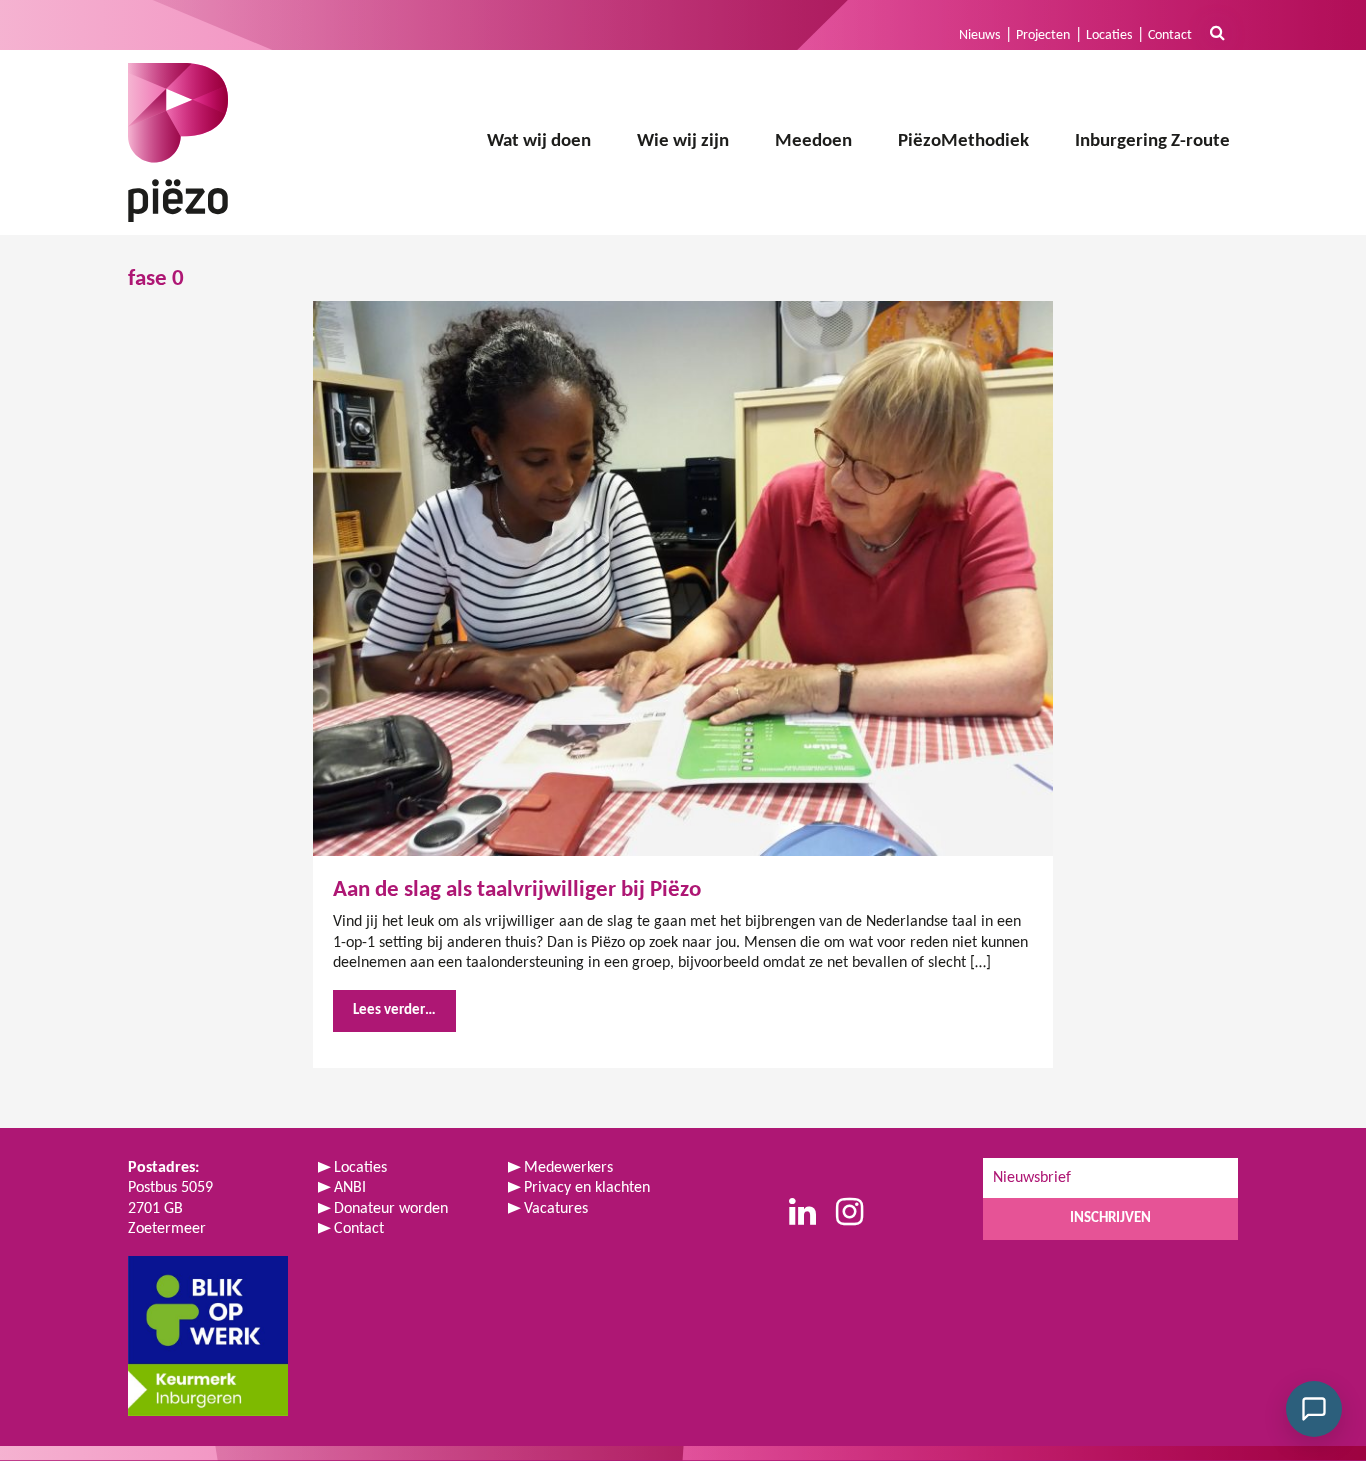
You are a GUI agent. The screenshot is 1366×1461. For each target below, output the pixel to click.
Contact (1170, 35)
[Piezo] (178, 142)
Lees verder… (394, 1010)
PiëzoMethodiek (963, 141)
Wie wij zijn (683, 141)
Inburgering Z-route (1152, 141)
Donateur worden (391, 1209)
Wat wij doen (539, 141)
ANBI (350, 1188)
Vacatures (556, 1209)
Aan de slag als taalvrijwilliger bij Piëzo (517, 890)
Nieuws (979, 35)
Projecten (1043, 35)
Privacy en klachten (587, 1188)
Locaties (1109, 35)
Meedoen (813, 141)
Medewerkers (568, 1168)
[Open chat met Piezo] (1314, 1409)
